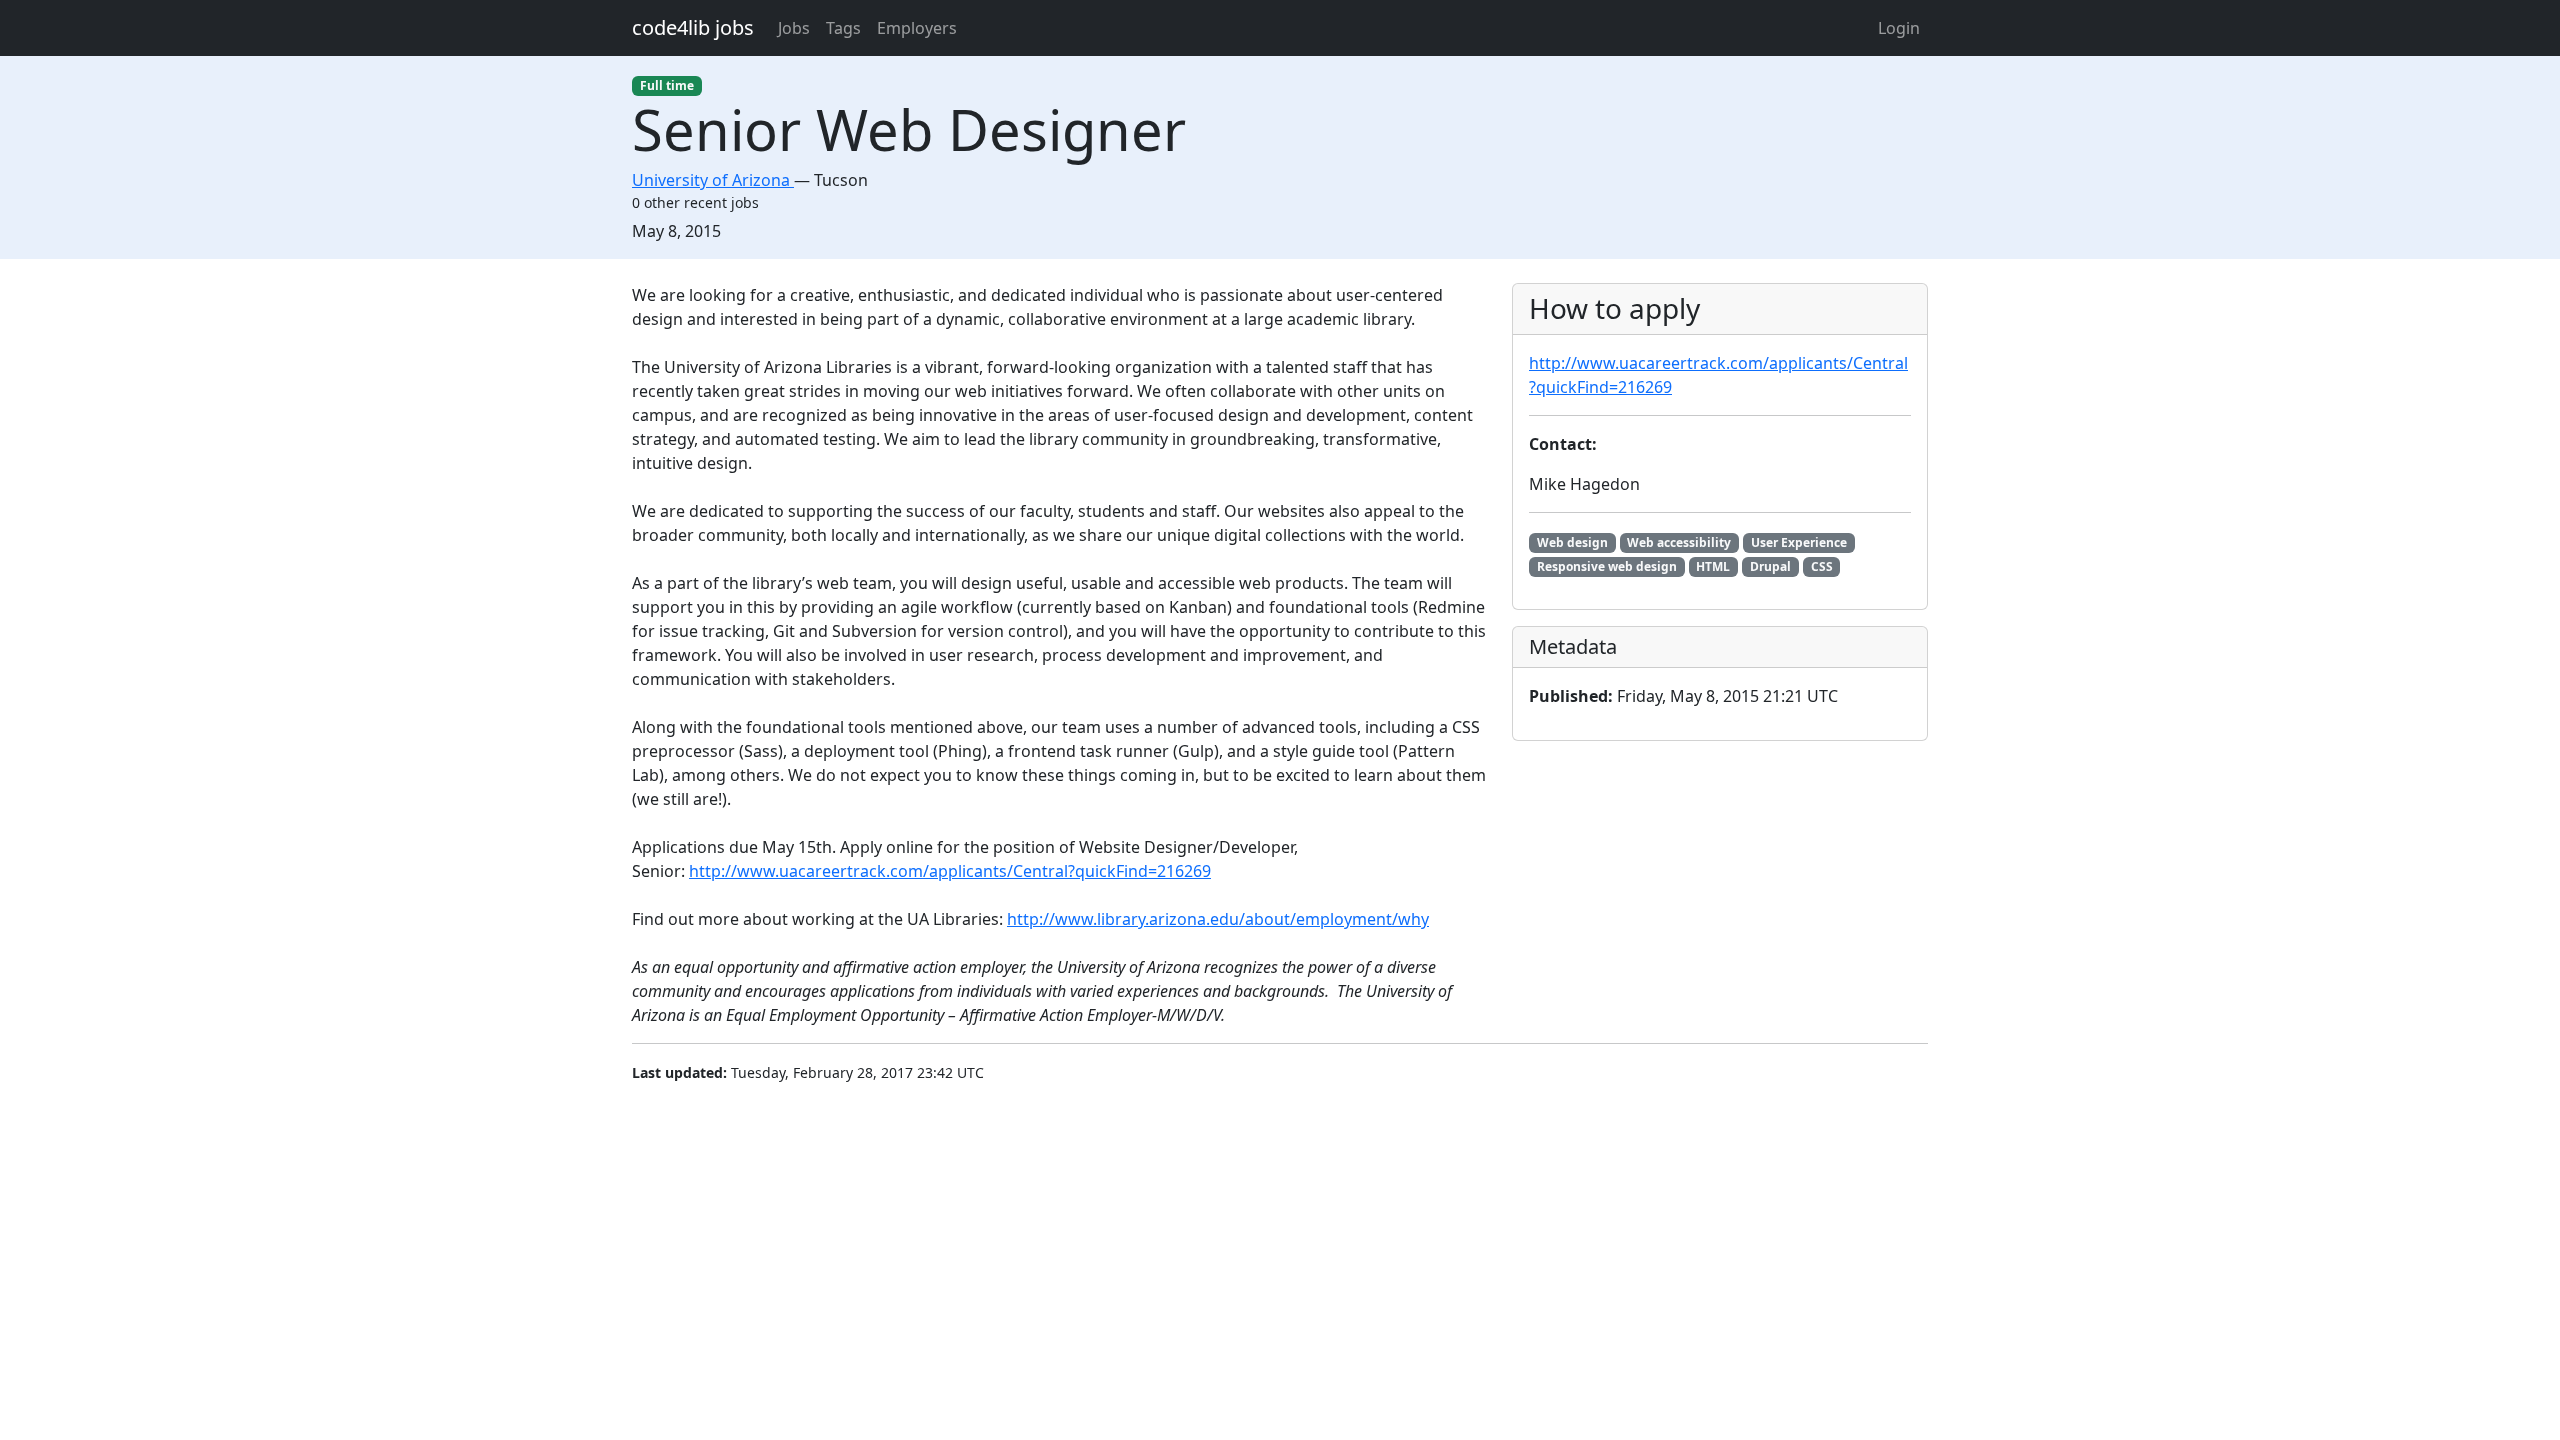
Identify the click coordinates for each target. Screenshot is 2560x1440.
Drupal (1770, 566)
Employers (917, 28)
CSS (1822, 566)
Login (1899, 28)
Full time (667, 85)
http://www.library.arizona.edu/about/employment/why (1218, 919)
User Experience (1799, 542)
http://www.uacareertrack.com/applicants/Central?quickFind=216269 (950, 871)
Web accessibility (1679, 542)
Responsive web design (1607, 566)
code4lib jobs (693, 27)
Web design (1572, 542)
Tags (843, 28)
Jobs (794, 28)
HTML (1713, 566)
